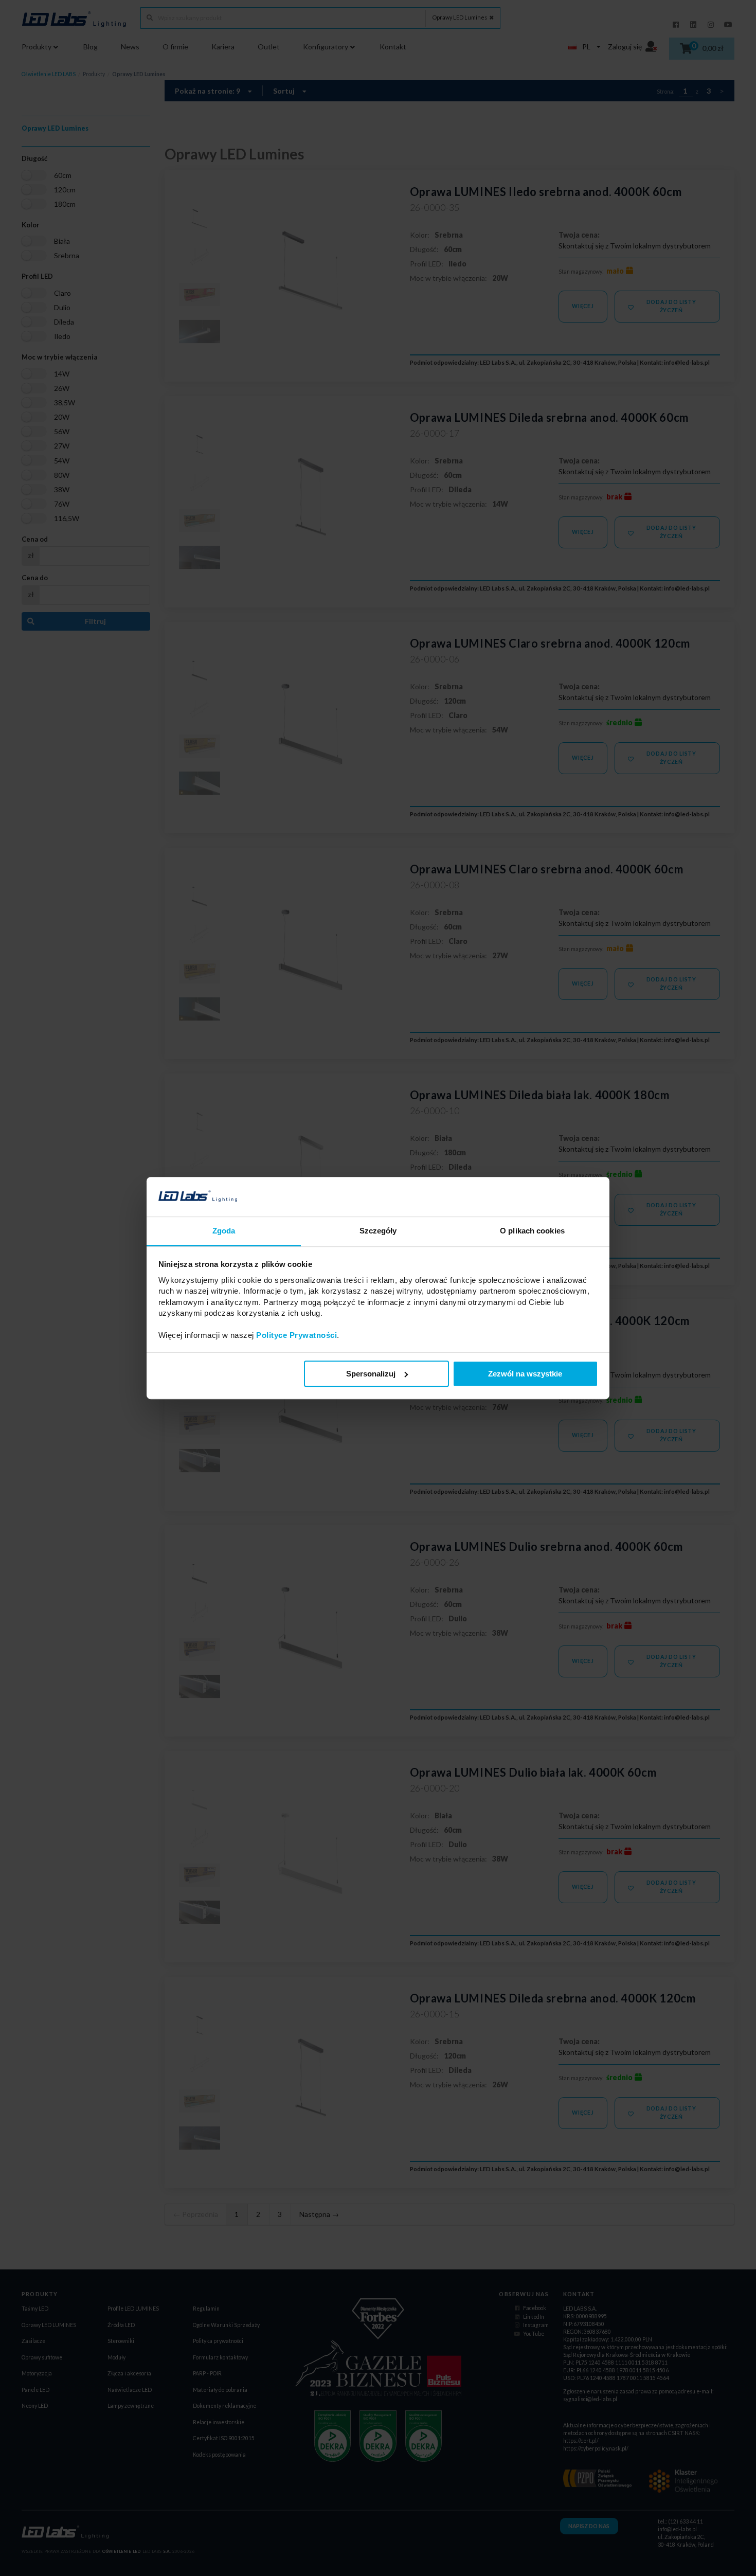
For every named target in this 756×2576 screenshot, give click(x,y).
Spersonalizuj (371, 1374)
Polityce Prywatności (296, 1335)
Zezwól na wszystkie (525, 1374)
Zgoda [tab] (224, 1231)
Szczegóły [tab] (378, 1231)
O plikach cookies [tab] (532, 1231)
